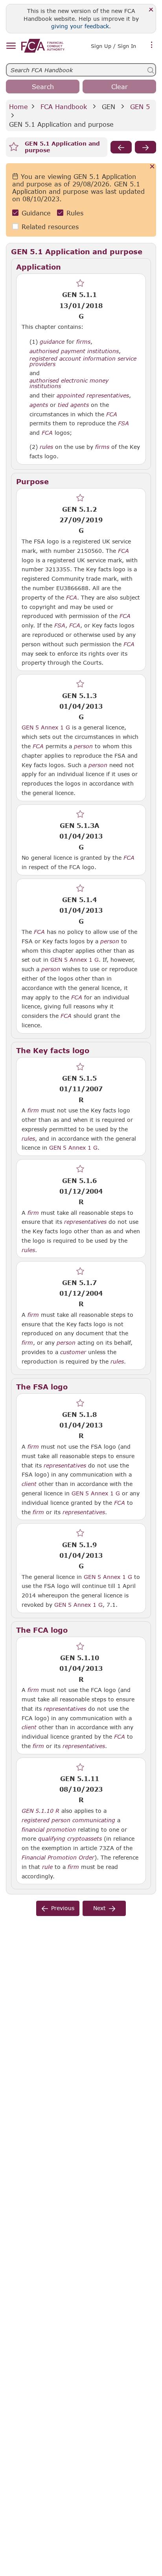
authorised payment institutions (74, 351)
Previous (63, 1908)
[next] (145, 147)
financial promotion (49, 1830)
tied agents (73, 405)
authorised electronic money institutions (69, 383)
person (83, 746)
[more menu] (152, 45)
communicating (94, 1820)
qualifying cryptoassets (70, 1839)
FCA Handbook (64, 107)
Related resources (50, 227)
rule (47, 1867)
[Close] (151, 10)
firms (83, 342)
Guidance (36, 213)
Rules (75, 213)
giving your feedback (80, 26)
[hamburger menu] (11, 46)
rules (46, 447)
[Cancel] (152, 167)
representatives (85, 1222)
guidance (52, 342)
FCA (112, 414)
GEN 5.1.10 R (40, 1810)
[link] (43, 46)
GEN (109, 107)
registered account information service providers (83, 361)
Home (18, 107)
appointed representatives (93, 396)
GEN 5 (140, 107)
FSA (123, 423)
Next (99, 1908)
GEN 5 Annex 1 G (46, 727)
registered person (46, 1820)
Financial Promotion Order (58, 1858)
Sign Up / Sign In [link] (113, 46)
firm (33, 1110)
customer (73, 1352)
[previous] (121, 147)
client (29, 1484)
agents (39, 405)
